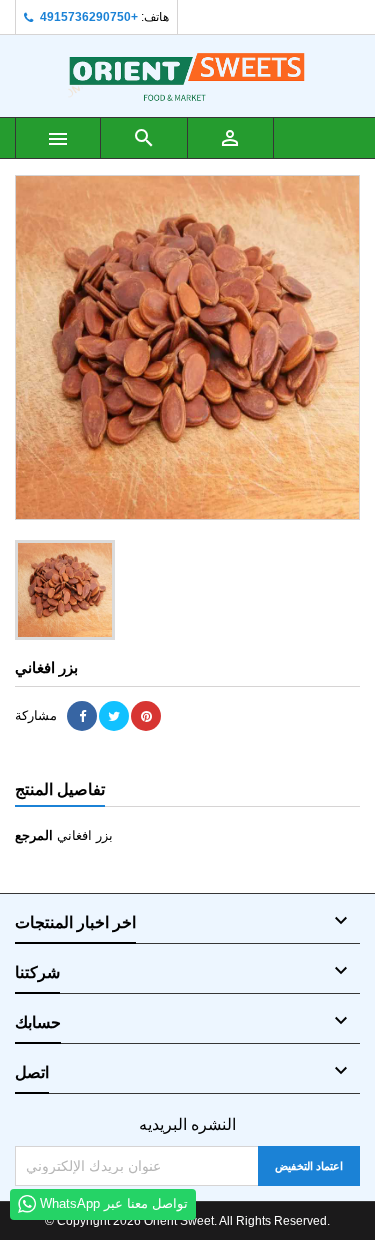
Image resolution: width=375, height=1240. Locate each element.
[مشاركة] (82, 716)
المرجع (34, 835)
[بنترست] (146, 716)
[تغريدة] (114, 716)
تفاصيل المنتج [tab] (60, 789)
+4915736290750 (89, 17)
